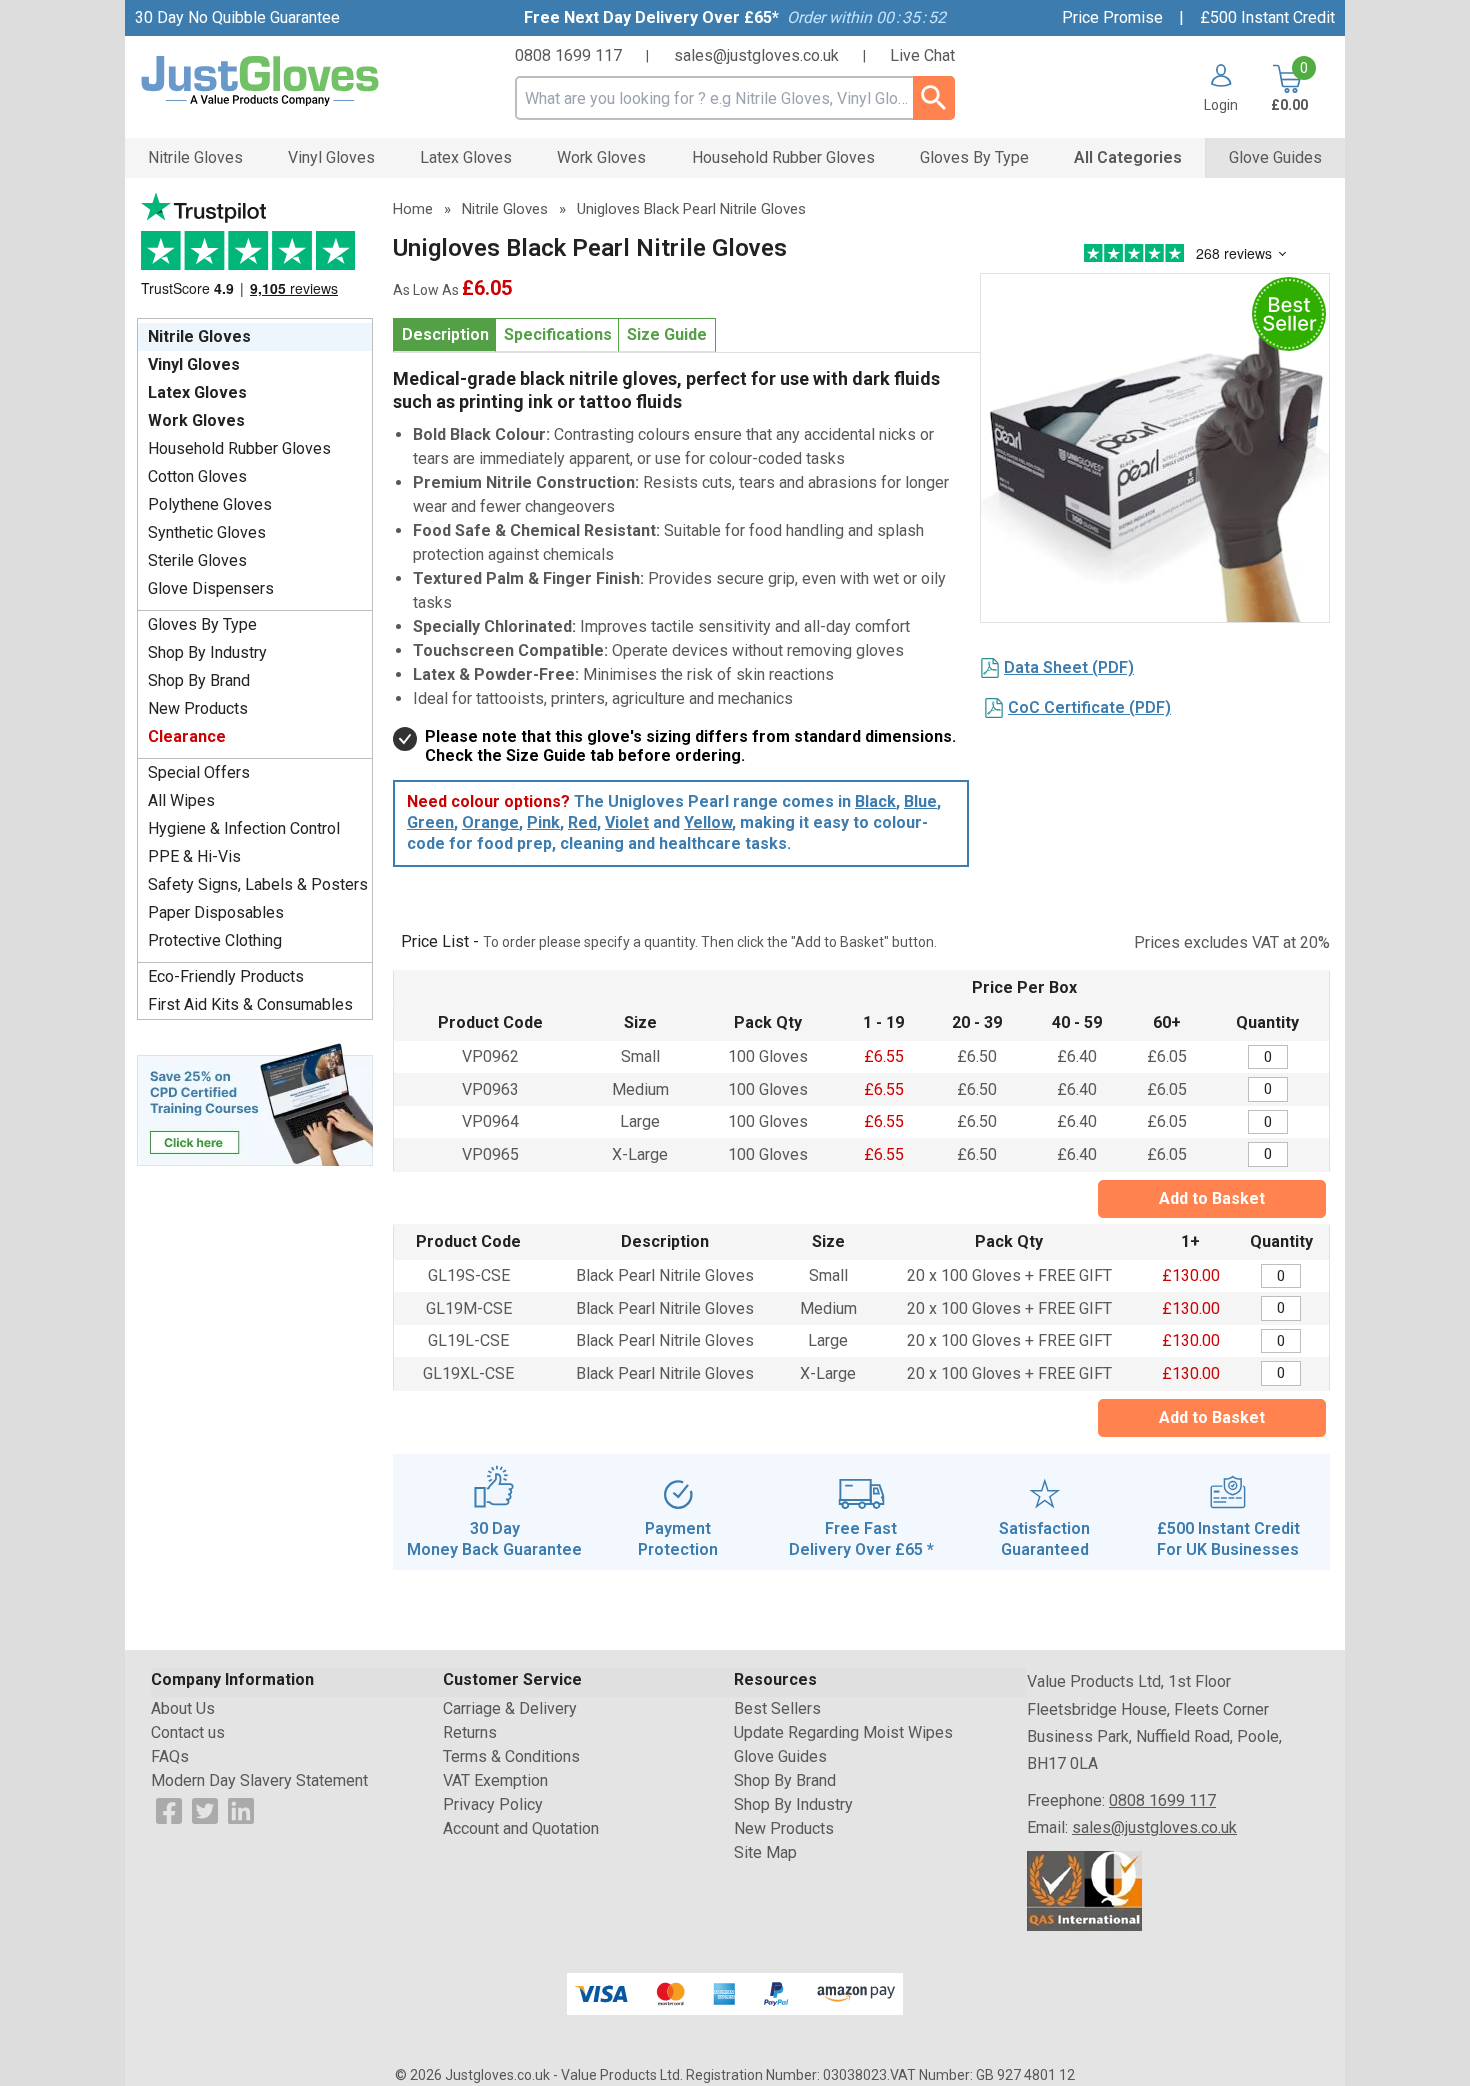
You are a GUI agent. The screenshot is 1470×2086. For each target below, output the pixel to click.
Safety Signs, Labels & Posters (258, 884)
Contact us (188, 1732)
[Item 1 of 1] (1155, 448)
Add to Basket (1212, 1198)
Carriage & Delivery (510, 1708)
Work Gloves (196, 420)
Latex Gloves (197, 392)
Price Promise (1112, 17)
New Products (198, 708)
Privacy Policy (493, 1804)
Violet (627, 822)
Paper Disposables (216, 912)
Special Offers (199, 772)
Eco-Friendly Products (226, 976)
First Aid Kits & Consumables (250, 1004)
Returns (470, 1732)
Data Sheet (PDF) (1069, 667)
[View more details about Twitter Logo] (205, 1810)
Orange (490, 822)
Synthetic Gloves (207, 532)
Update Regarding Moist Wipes (843, 1732)
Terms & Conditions (511, 1756)
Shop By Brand (199, 680)
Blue (920, 801)
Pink (543, 822)
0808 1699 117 (568, 55)
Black (875, 801)
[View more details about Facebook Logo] (169, 1810)
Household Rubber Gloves (239, 448)
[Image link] (255, 1103)
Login (1221, 104)
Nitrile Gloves (199, 336)
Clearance (187, 736)
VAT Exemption (495, 1780)
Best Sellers (777, 1708)
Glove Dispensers (211, 588)
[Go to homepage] (285, 81)
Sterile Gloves (197, 560)
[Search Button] (934, 98)
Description (445, 334)
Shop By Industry (207, 652)
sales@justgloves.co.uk (756, 55)
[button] (1213, 88)
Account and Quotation (521, 1828)
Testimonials (255, 250)
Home (413, 209)
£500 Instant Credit (1267, 17)
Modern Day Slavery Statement (259, 1780)
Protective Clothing (215, 940)
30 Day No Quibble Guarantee (237, 17)
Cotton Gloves (197, 476)
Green (430, 822)
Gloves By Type (202, 624)
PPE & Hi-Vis (194, 856)
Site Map (765, 1852)
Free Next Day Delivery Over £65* (651, 17)
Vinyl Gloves (194, 364)
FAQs (170, 1756)
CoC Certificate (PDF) (1089, 707)
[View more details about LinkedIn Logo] (241, 1810)
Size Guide (667, 334)
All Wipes (181, 800)
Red (582, 822)
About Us (183, 1708)
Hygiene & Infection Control (244, 828)
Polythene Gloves (210, 504)
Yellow (708, 822)
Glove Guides (780, 1756)
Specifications (558, 334)
